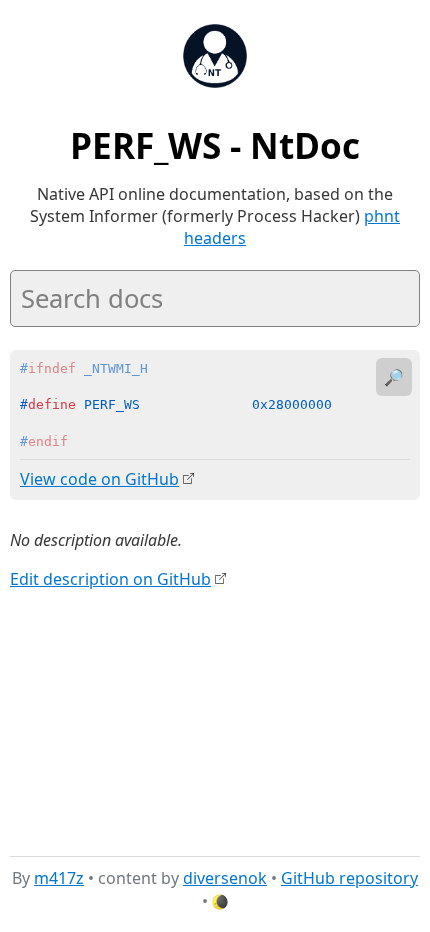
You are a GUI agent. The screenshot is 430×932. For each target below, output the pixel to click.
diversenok (225, 878)
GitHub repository (349, 878)
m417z (59, 878)
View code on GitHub (99, 479)
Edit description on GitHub (110, 579)
